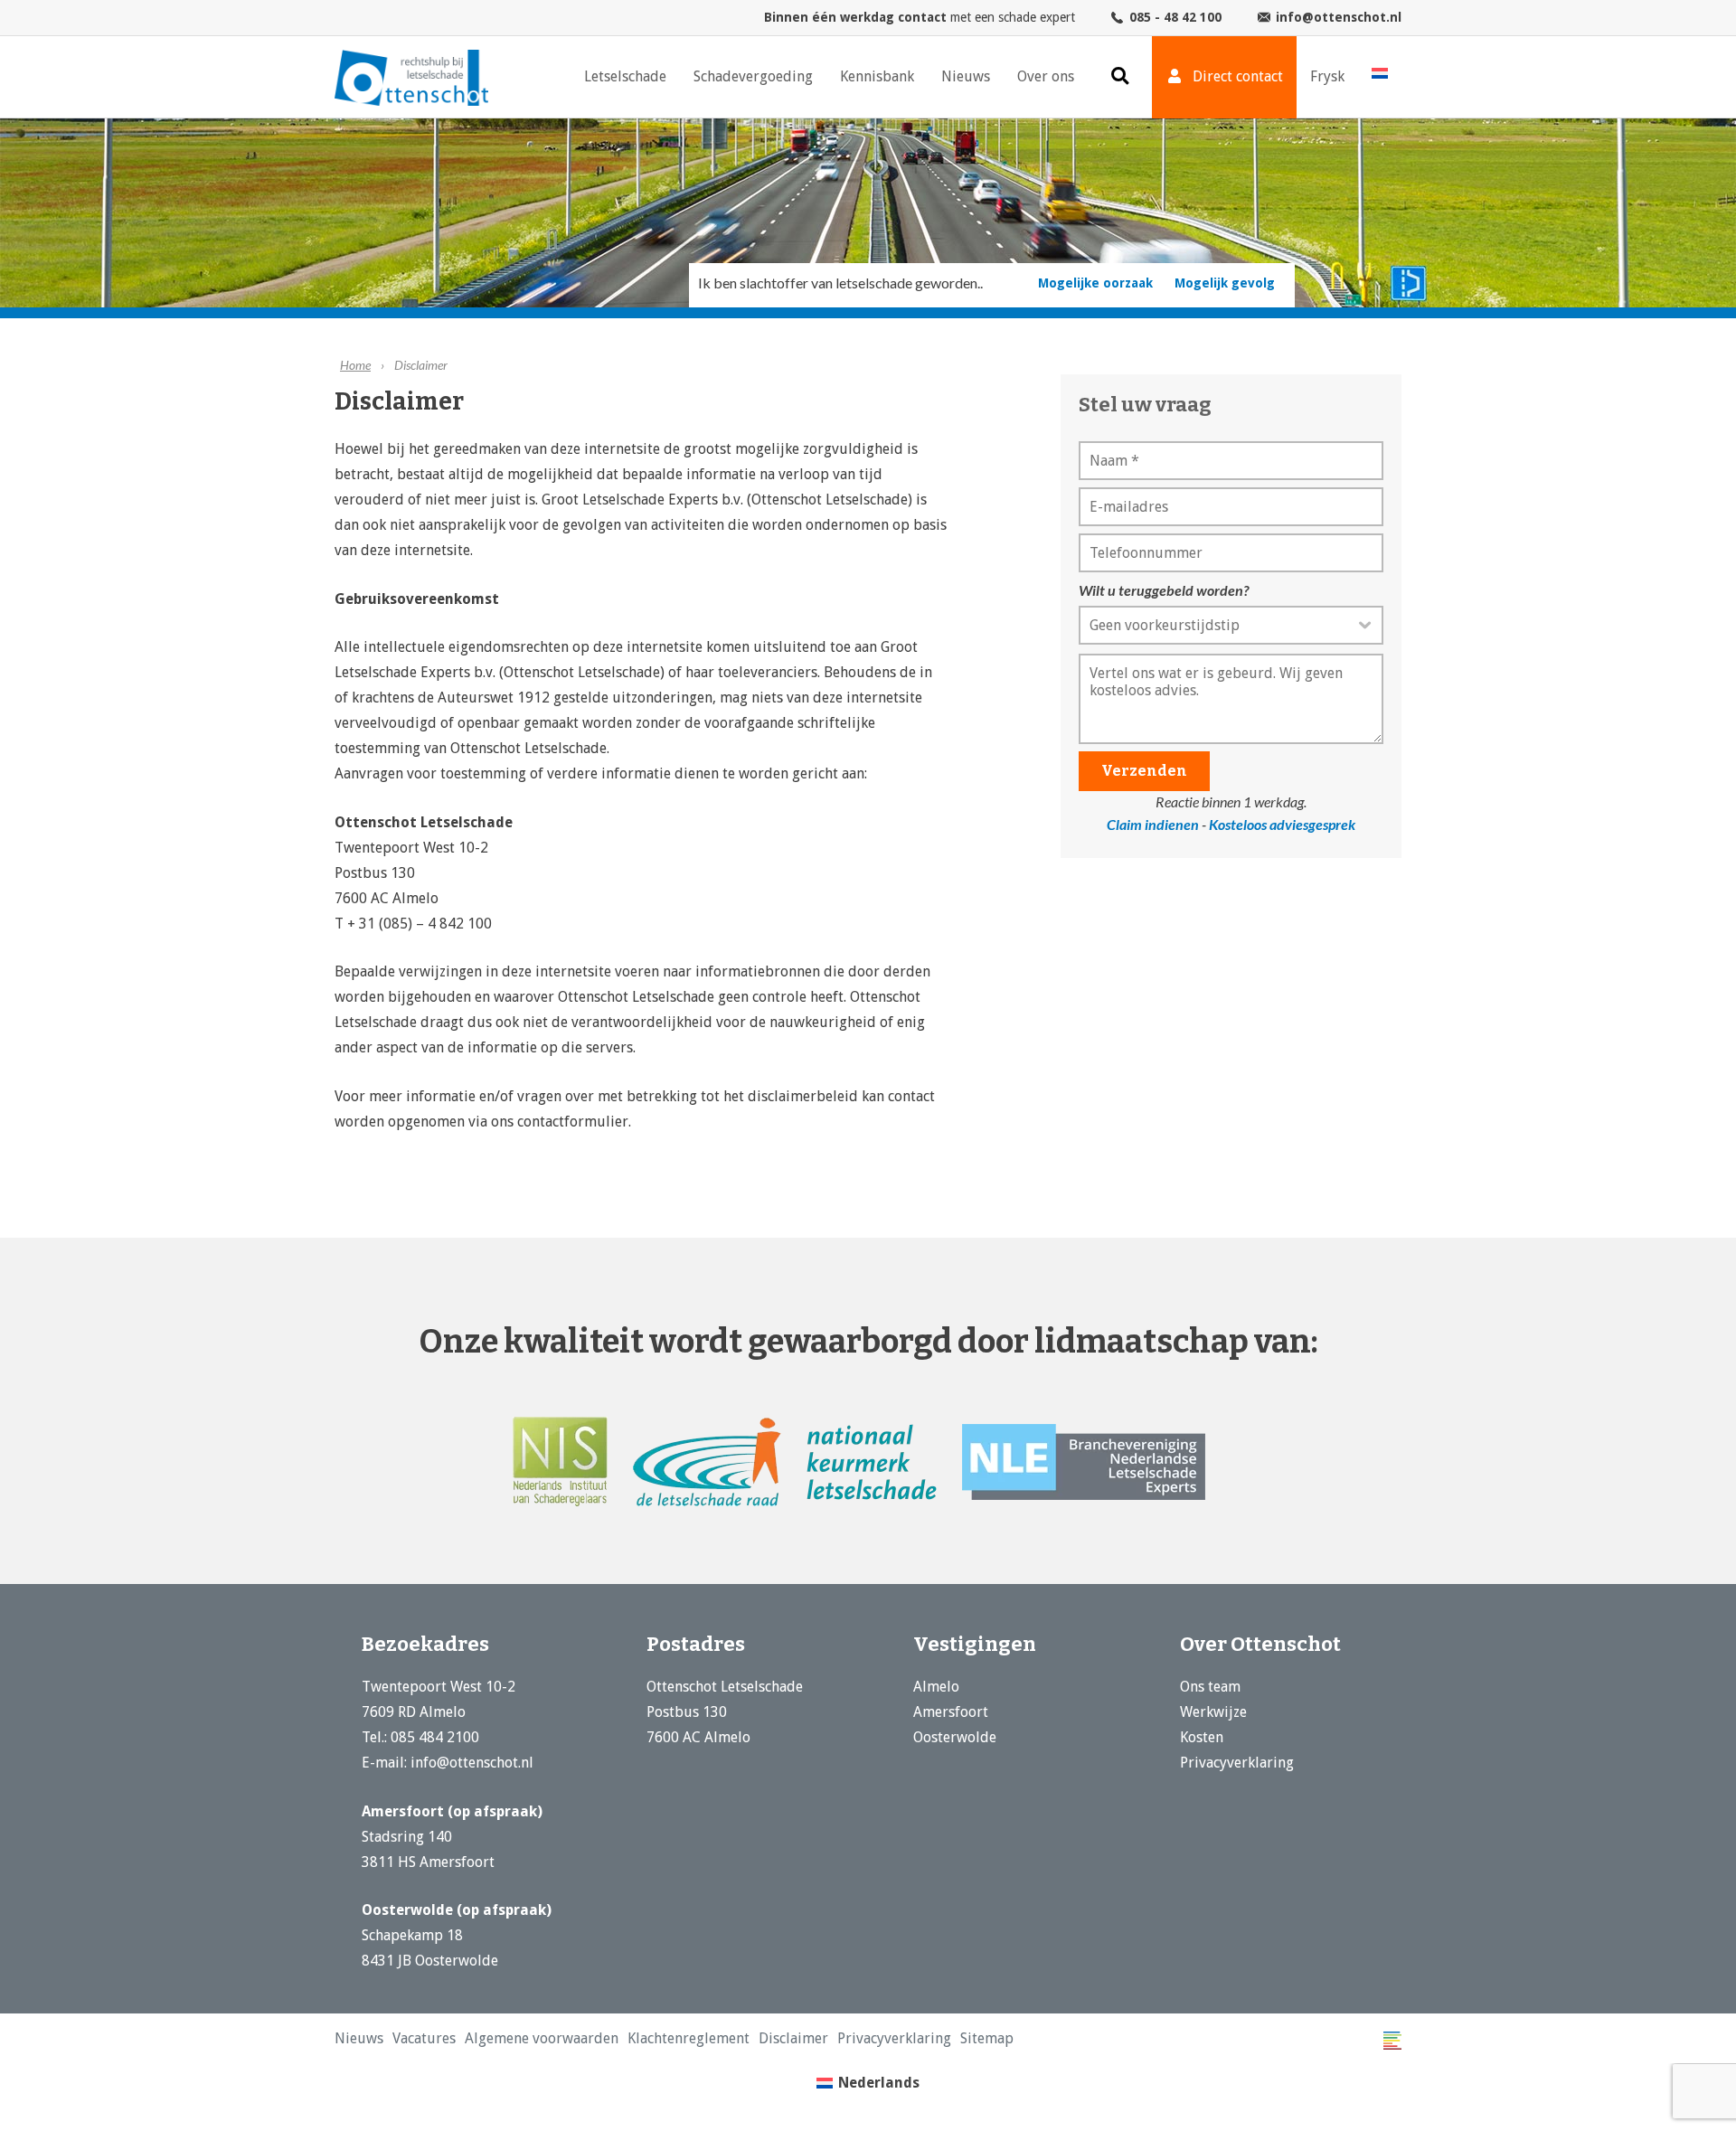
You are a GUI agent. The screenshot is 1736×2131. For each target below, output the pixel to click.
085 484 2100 (435, 1737)
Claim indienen (1153, 824)
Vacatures (407, 2038)
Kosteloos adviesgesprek (1282, 824)
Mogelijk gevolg (1225, 283)
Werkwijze (1213, 1712)
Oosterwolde (955, 1737)
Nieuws (354, 2038)
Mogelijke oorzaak (1095, 283)
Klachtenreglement (624, 2038)
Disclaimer (709, 2038)
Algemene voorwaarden (504, 2038)
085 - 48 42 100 (1175, 17)
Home (355, 365)
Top (1693, 2088)
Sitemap (863, 2038)
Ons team (1210, 1687)
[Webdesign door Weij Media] (1392, 2041)
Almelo (936, 1687)
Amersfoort (951, 1712)
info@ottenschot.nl (1339, 17)
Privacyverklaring (1237, 1763)
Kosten (1202, 1737)
